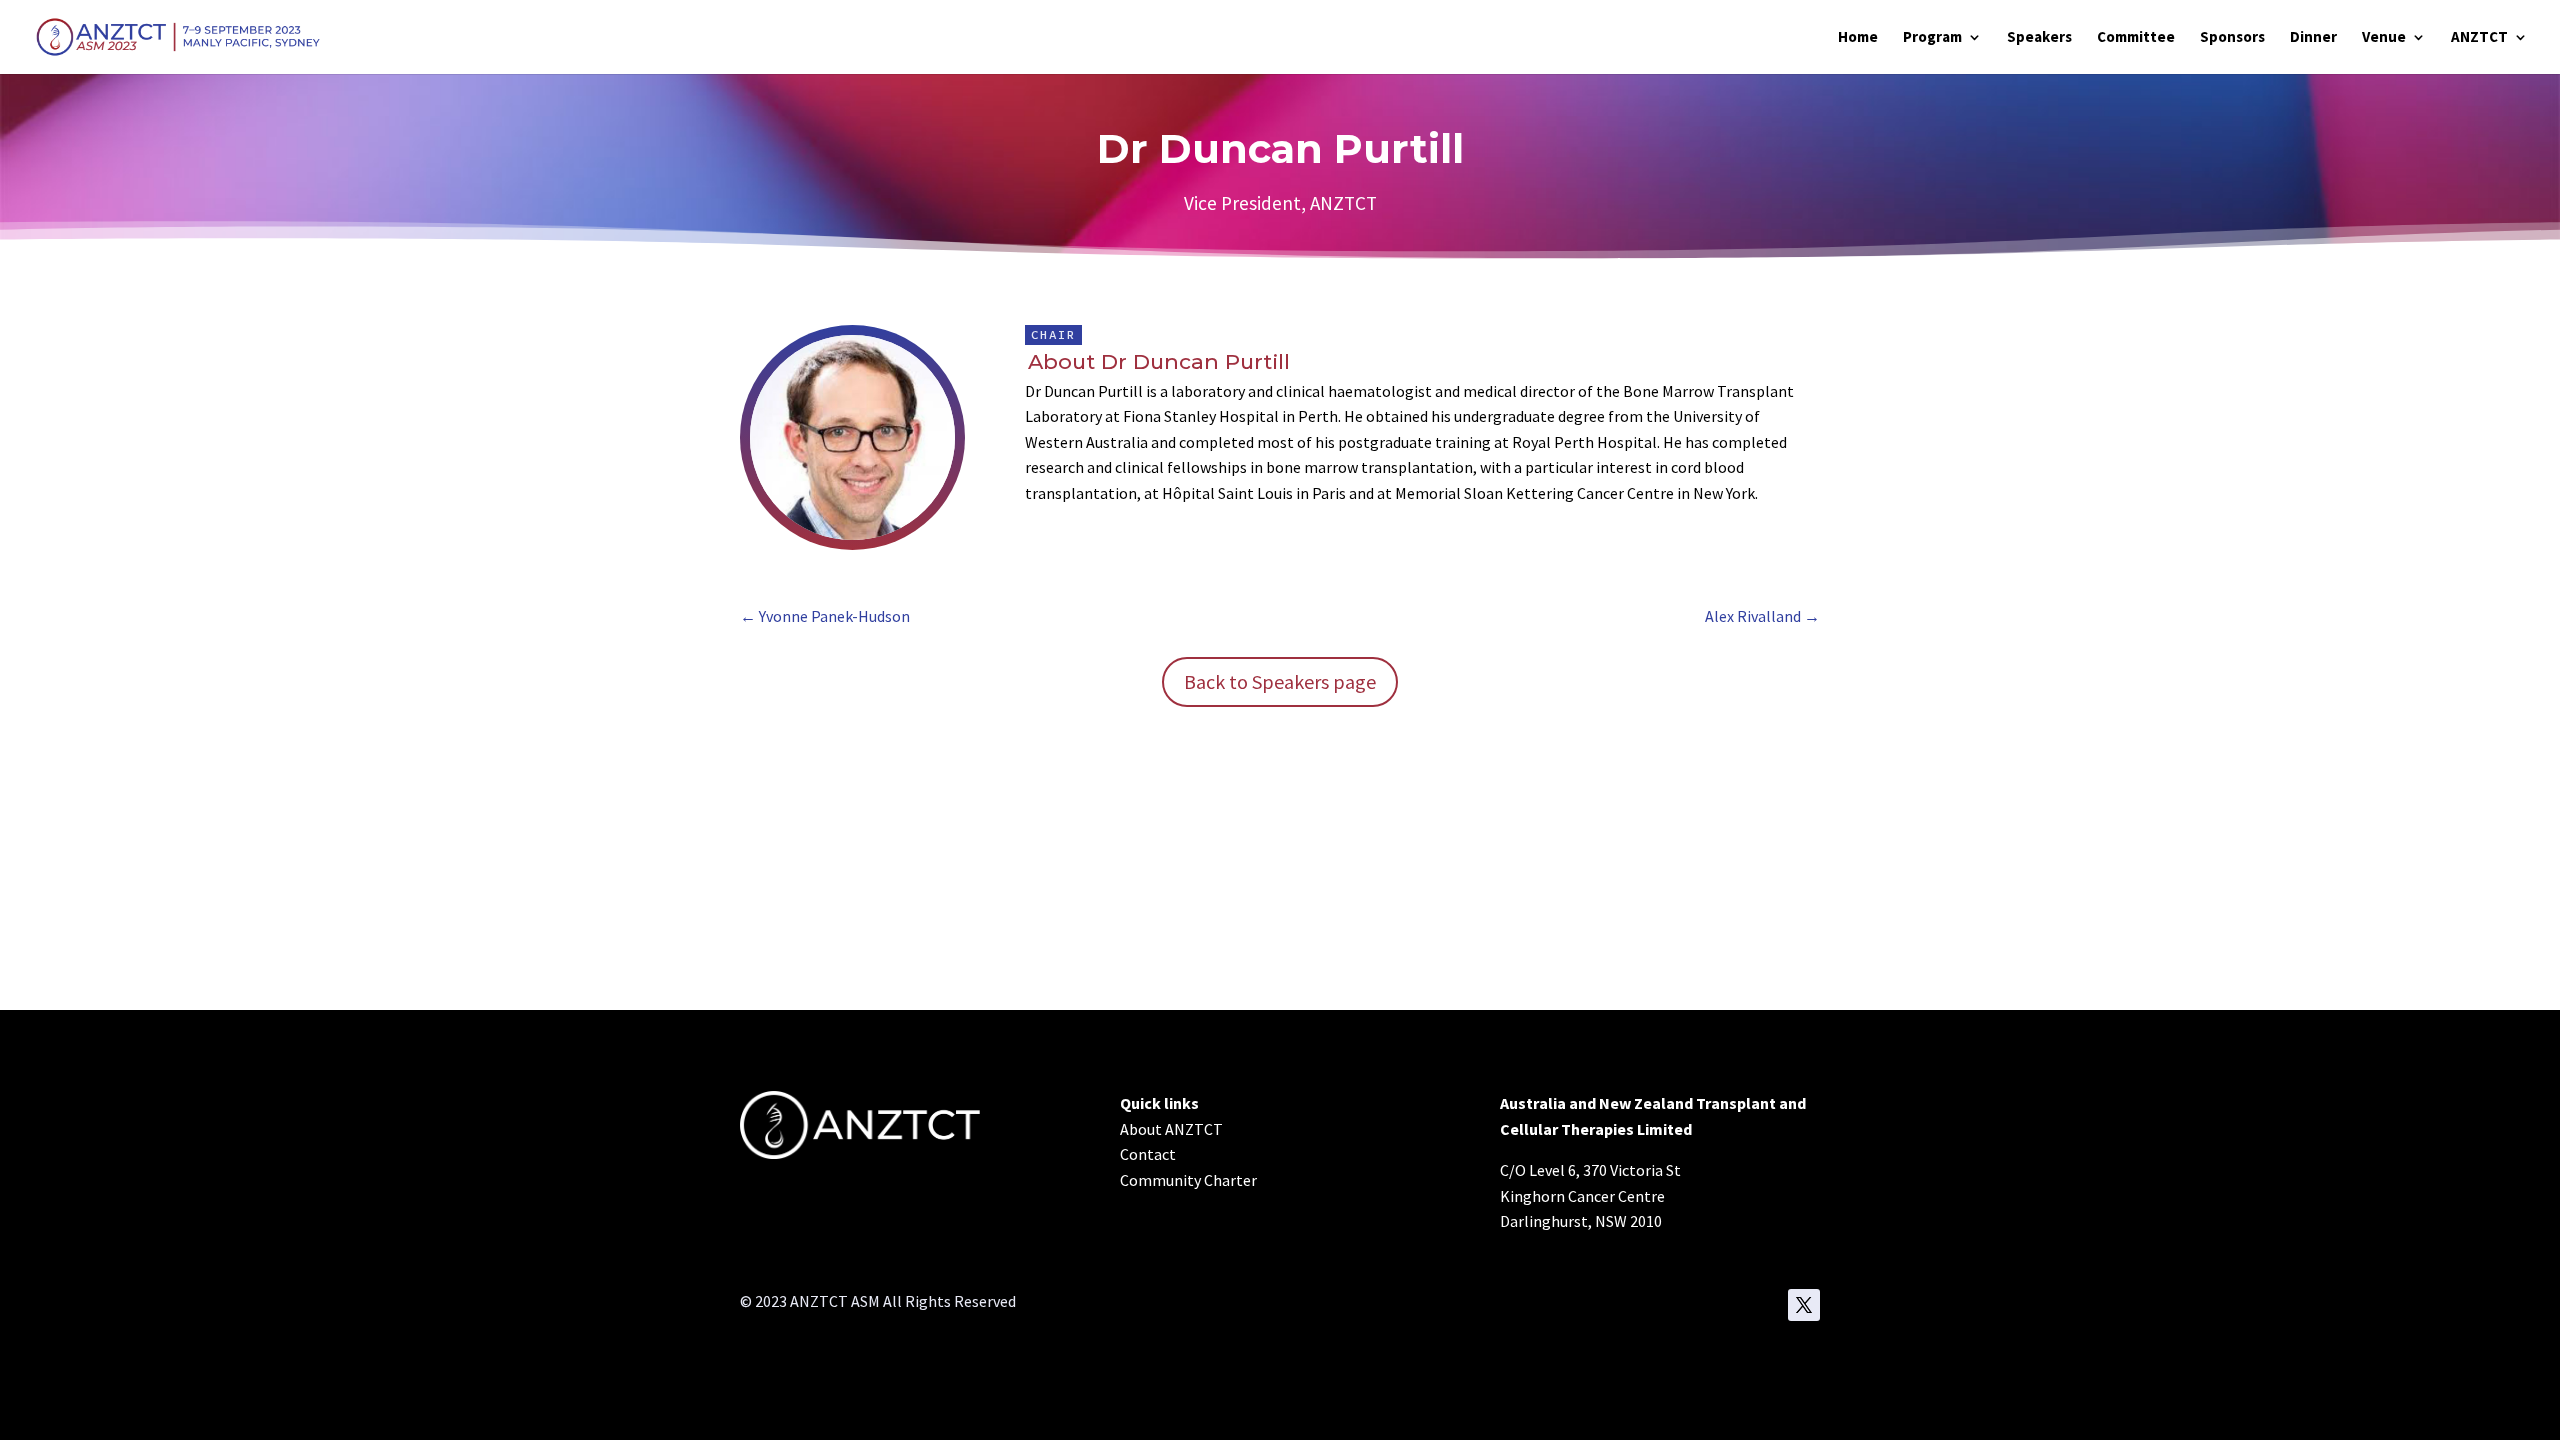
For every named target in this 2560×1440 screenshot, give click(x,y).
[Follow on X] (1804, 1305)
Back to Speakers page (1280, 681)
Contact (1148, 1154)
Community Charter (1188, 1180)
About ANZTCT (1171, 1129)
